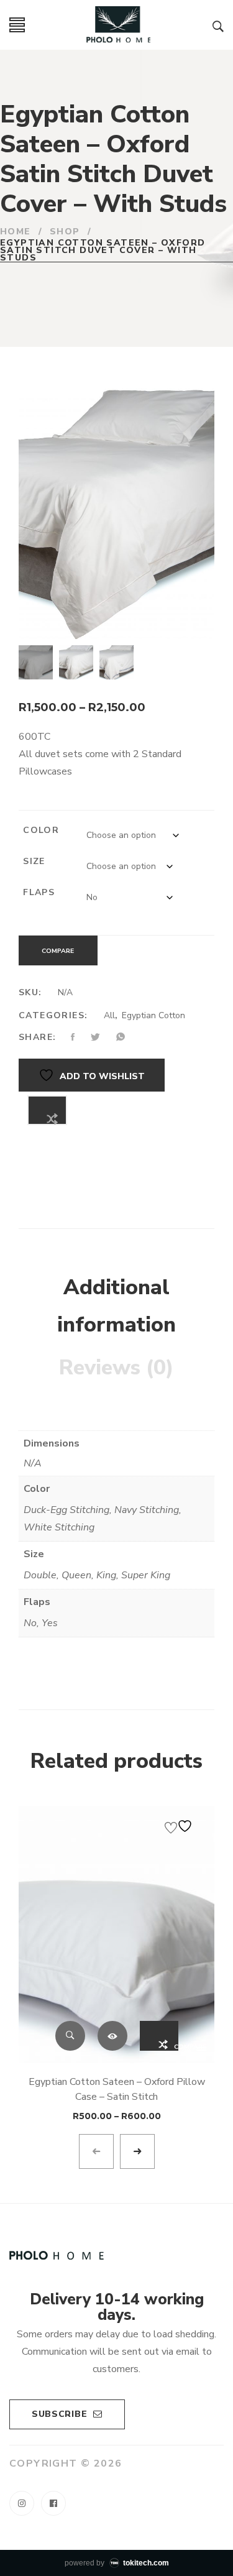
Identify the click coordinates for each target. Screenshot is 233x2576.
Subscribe (59, 2414)
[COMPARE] (47, 1110)
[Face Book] (53, 2503)
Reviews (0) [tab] (116, 1368)
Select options (112, 2036)
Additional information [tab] (116, 1306)
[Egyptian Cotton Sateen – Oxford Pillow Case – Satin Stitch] (116, 1934)
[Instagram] (22, 2503)
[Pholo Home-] (119, 25)
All (109, 1015)
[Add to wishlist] (180, 1826)
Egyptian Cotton (153, 1015)
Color (41, 830)
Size (34, 861)
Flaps (39, 892)
